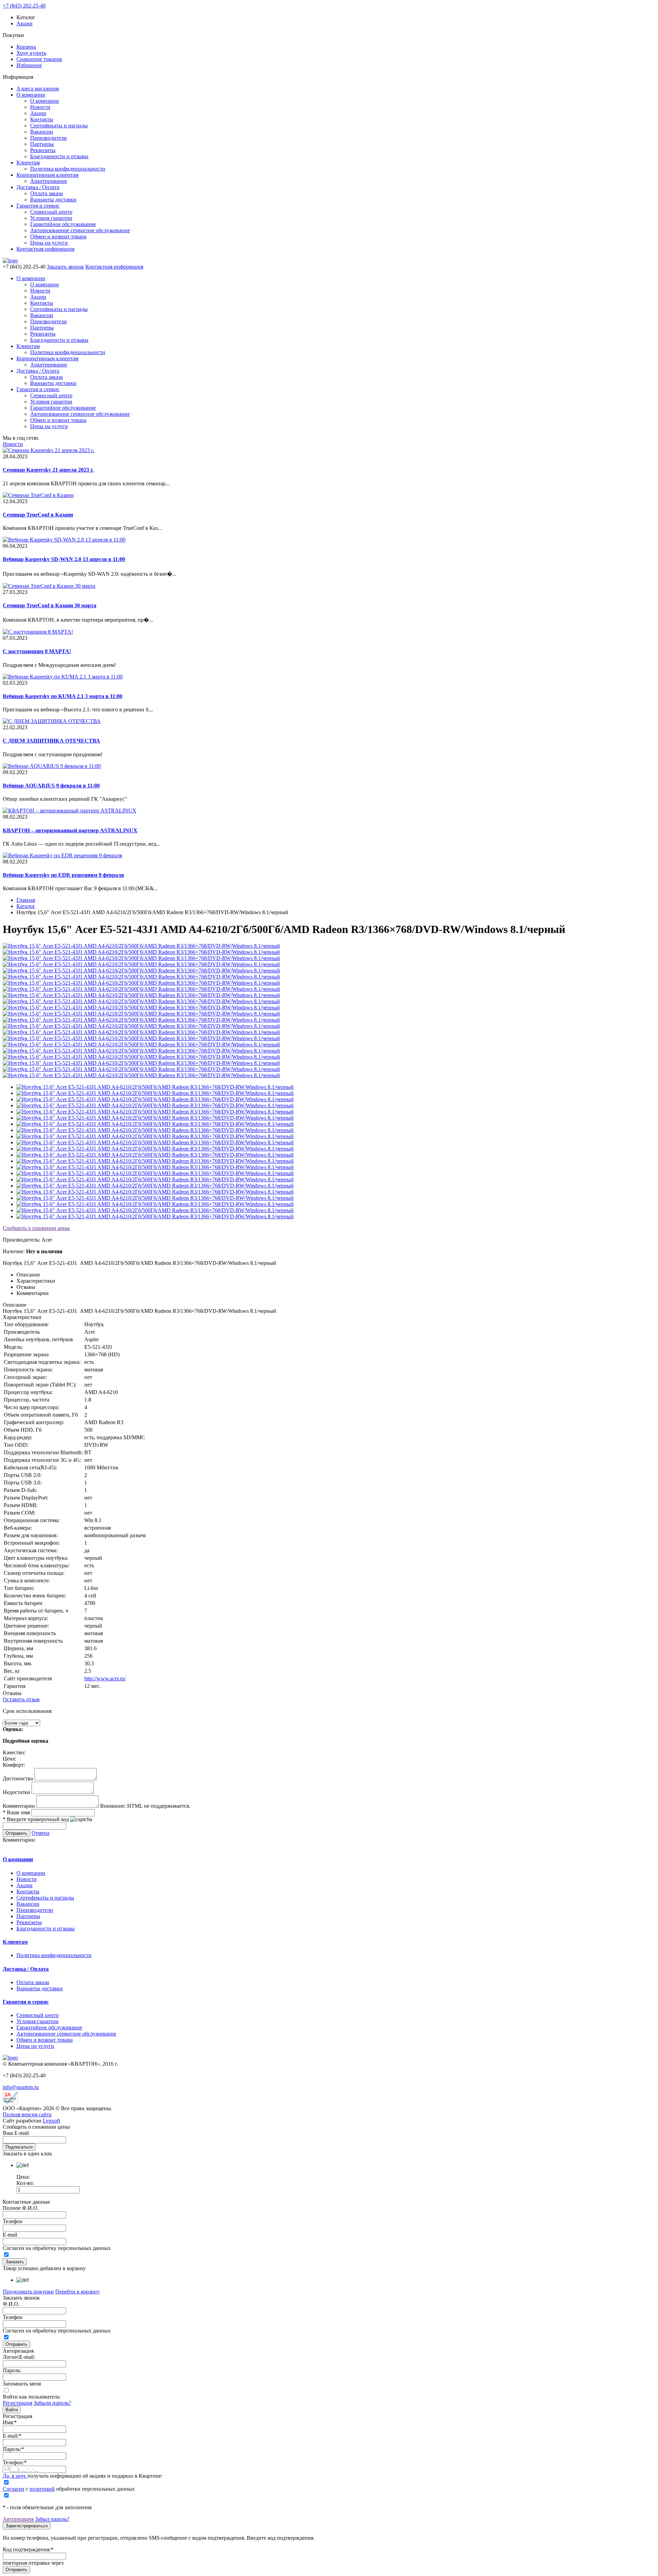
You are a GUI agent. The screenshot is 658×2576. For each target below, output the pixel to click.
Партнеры (42, 144)
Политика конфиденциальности (68, 169)
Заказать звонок (65, 267)
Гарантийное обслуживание (63, 224)
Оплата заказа (46, 193)
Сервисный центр (51, 212)
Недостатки (16, 1792)
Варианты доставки (53, 200)
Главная (26, 900)
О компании (31, 95)
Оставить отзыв (21, 1699)
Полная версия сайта (27, 2114)
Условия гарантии (51, 218)
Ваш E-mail (16, 2133)
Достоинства (18, 1778)
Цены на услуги (49, 243)
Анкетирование (49, 181)
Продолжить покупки (28, 2292)
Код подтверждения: (28, 2549)
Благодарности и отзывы (59, 156)
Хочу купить (31, 53)
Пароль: (12, 2370)
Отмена (40, 1833)
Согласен (14, 2489)
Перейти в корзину (77, 2292)
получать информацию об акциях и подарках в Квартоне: (83, 2476)
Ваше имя (16, 1812)
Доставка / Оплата (38, 187)
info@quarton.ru (21, 2087)
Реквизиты (43, 150)
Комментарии (19, 1806)
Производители (48, 138)
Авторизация (18, 2519)
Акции (25, 23)
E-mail (10, 2235)
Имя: (10, 2422)
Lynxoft (51, 2121)
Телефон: (15, 2462)
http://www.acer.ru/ (105, 1678)
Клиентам (28, 163)
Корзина (26, 47)
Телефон (13, 2221)
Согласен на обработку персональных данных (57, 2248)
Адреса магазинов (38, 89)
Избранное (29, 65)
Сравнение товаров (39, 59)
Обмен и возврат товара (58, 237)
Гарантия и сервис (38, 206)
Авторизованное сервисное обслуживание (80, 230)
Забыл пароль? (52, 2519)
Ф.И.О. (11, 2304)
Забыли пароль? (52, 2403)
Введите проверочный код (36, 1819)
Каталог (26, 906)
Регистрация (17, 2403)
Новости (40, 107)
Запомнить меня (22, 2384)
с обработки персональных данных (69, 2489)
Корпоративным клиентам (47, 175)
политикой (42, 2489)
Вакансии (42, 132)
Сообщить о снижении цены (36, 1228)
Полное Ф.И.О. (21, 2208)
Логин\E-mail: (19, 2357)
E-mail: (12, 2436)
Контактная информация (45, 249)
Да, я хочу (15, 2476)
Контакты (42, 119)
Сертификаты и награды (59, 126)
